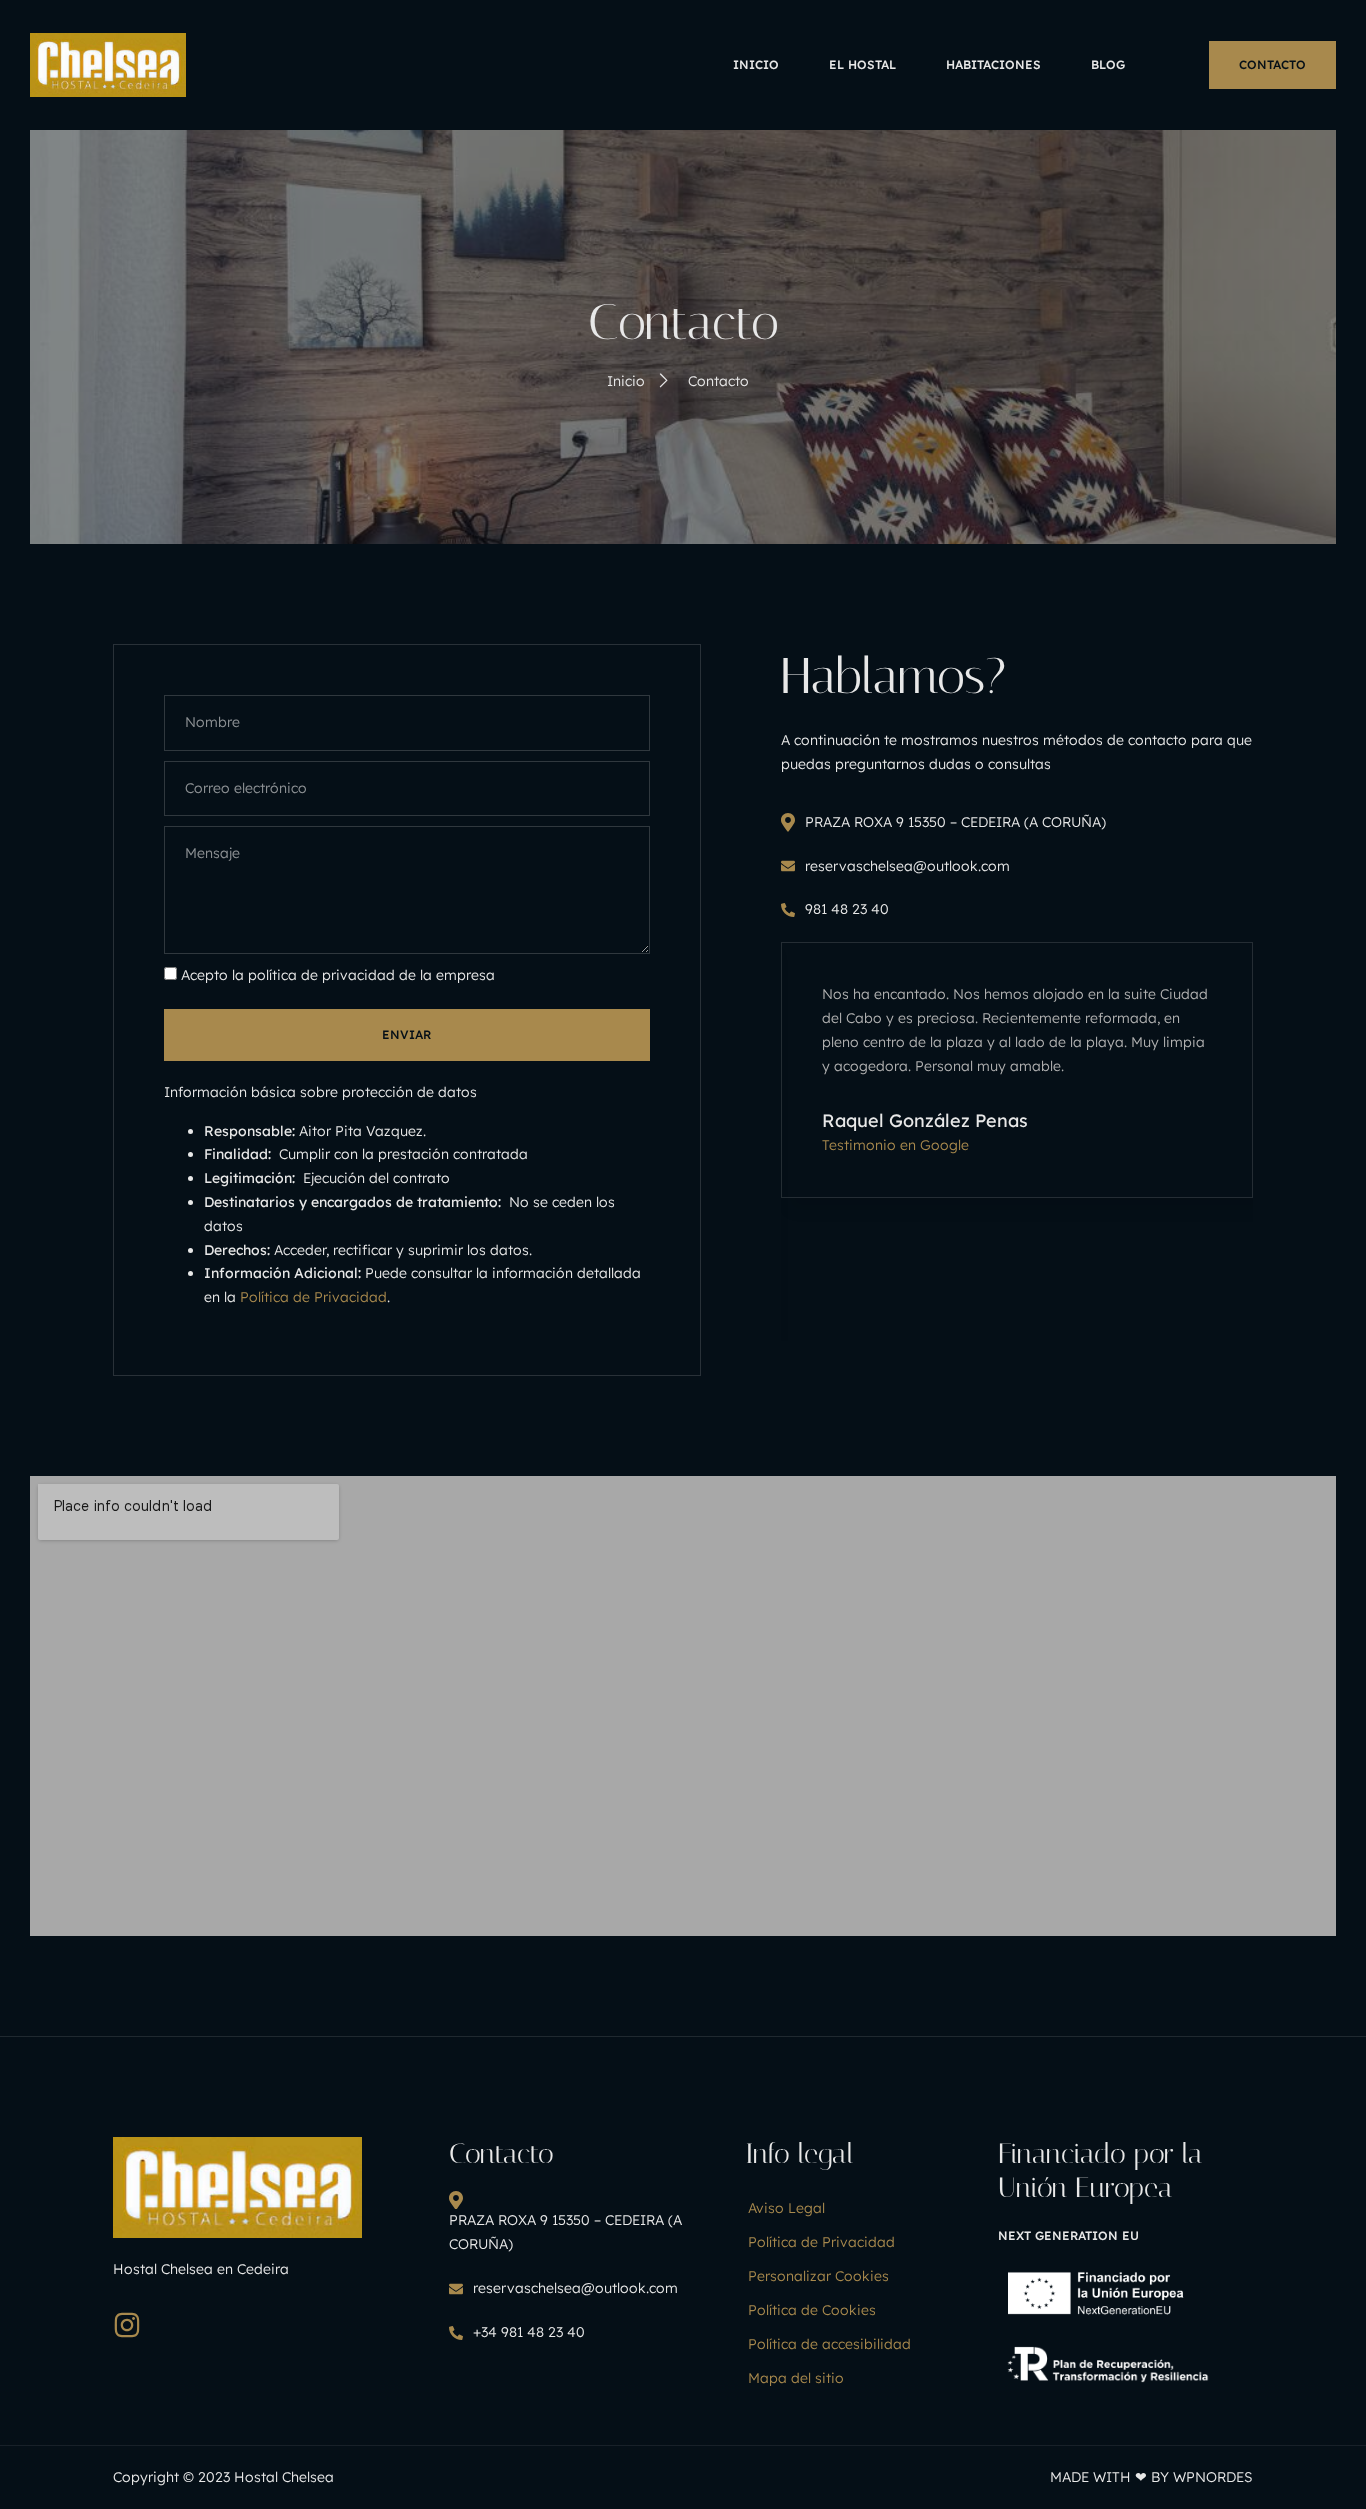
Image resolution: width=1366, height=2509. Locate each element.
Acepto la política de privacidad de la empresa (338, 975)
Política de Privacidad (313, 1297)
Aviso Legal (786, 2208)
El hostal (862, 64)
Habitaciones (993, 64)
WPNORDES (1213, 2477)
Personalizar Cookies (818, 2276)
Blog (1108, 64)
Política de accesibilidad (829, 2344)
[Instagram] (127, 2325)
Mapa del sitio (796, 2378)
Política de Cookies (812, 2310)
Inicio (756, 64)
